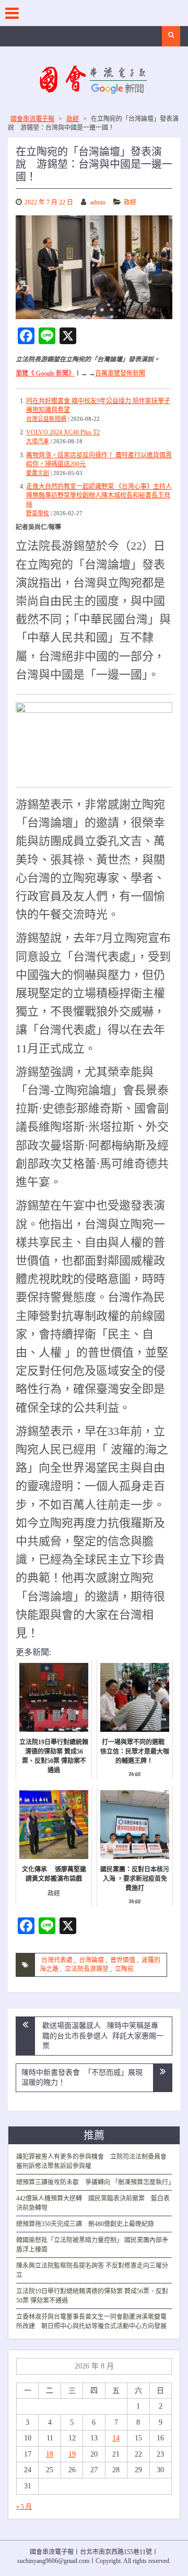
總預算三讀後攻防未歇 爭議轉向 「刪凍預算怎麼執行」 (95, 2182)
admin (98, 202)
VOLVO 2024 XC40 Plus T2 (63, 432)
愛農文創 (38, 473)
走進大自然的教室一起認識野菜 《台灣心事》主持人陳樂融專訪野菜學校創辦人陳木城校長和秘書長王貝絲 (99, 495)
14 (116, 2438)
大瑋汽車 (38, 441)
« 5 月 (24, 2507)
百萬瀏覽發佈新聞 (120, 373)
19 (72, 2454)
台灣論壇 (91, 1960)
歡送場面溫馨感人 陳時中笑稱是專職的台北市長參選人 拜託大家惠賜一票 (103, 2036)
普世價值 (123, 1960)
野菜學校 (38, 513)
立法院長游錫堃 (87, 1969)
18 (50, 2454)
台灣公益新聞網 (46, 419)
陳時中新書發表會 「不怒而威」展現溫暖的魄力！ (82, 2078)
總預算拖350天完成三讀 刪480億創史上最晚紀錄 (85, 2224)
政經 (73, 119)
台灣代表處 (57, 1960)
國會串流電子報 (32, 119)
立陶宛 (124, 1969)
